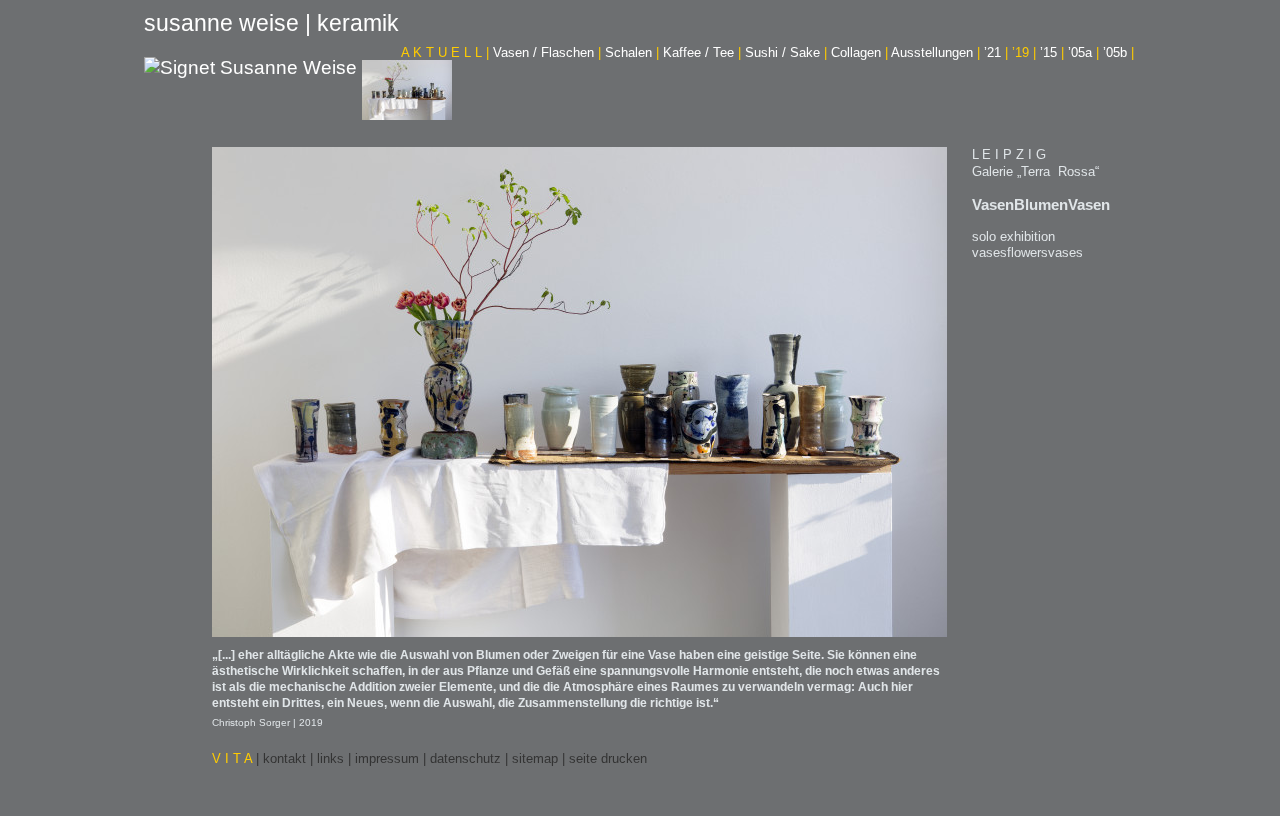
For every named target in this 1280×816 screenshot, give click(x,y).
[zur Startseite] (250, 69)
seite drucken (608, 758)
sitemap (535, 758)
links (330, 758)
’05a (1083, 52)
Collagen (859, 52)
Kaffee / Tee (702, 52)
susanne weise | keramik (271, 23)
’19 (1024, 52)
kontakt (284, 758)
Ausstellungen (935, 52)
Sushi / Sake (786, 52)
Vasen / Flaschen (547, 52)
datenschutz (465, 758)
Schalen (632, 52)
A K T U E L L (445, 52)
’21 (996, 52)
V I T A (234, 758)
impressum (387, 758)
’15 (1052, 52)
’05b (1118, 52)
